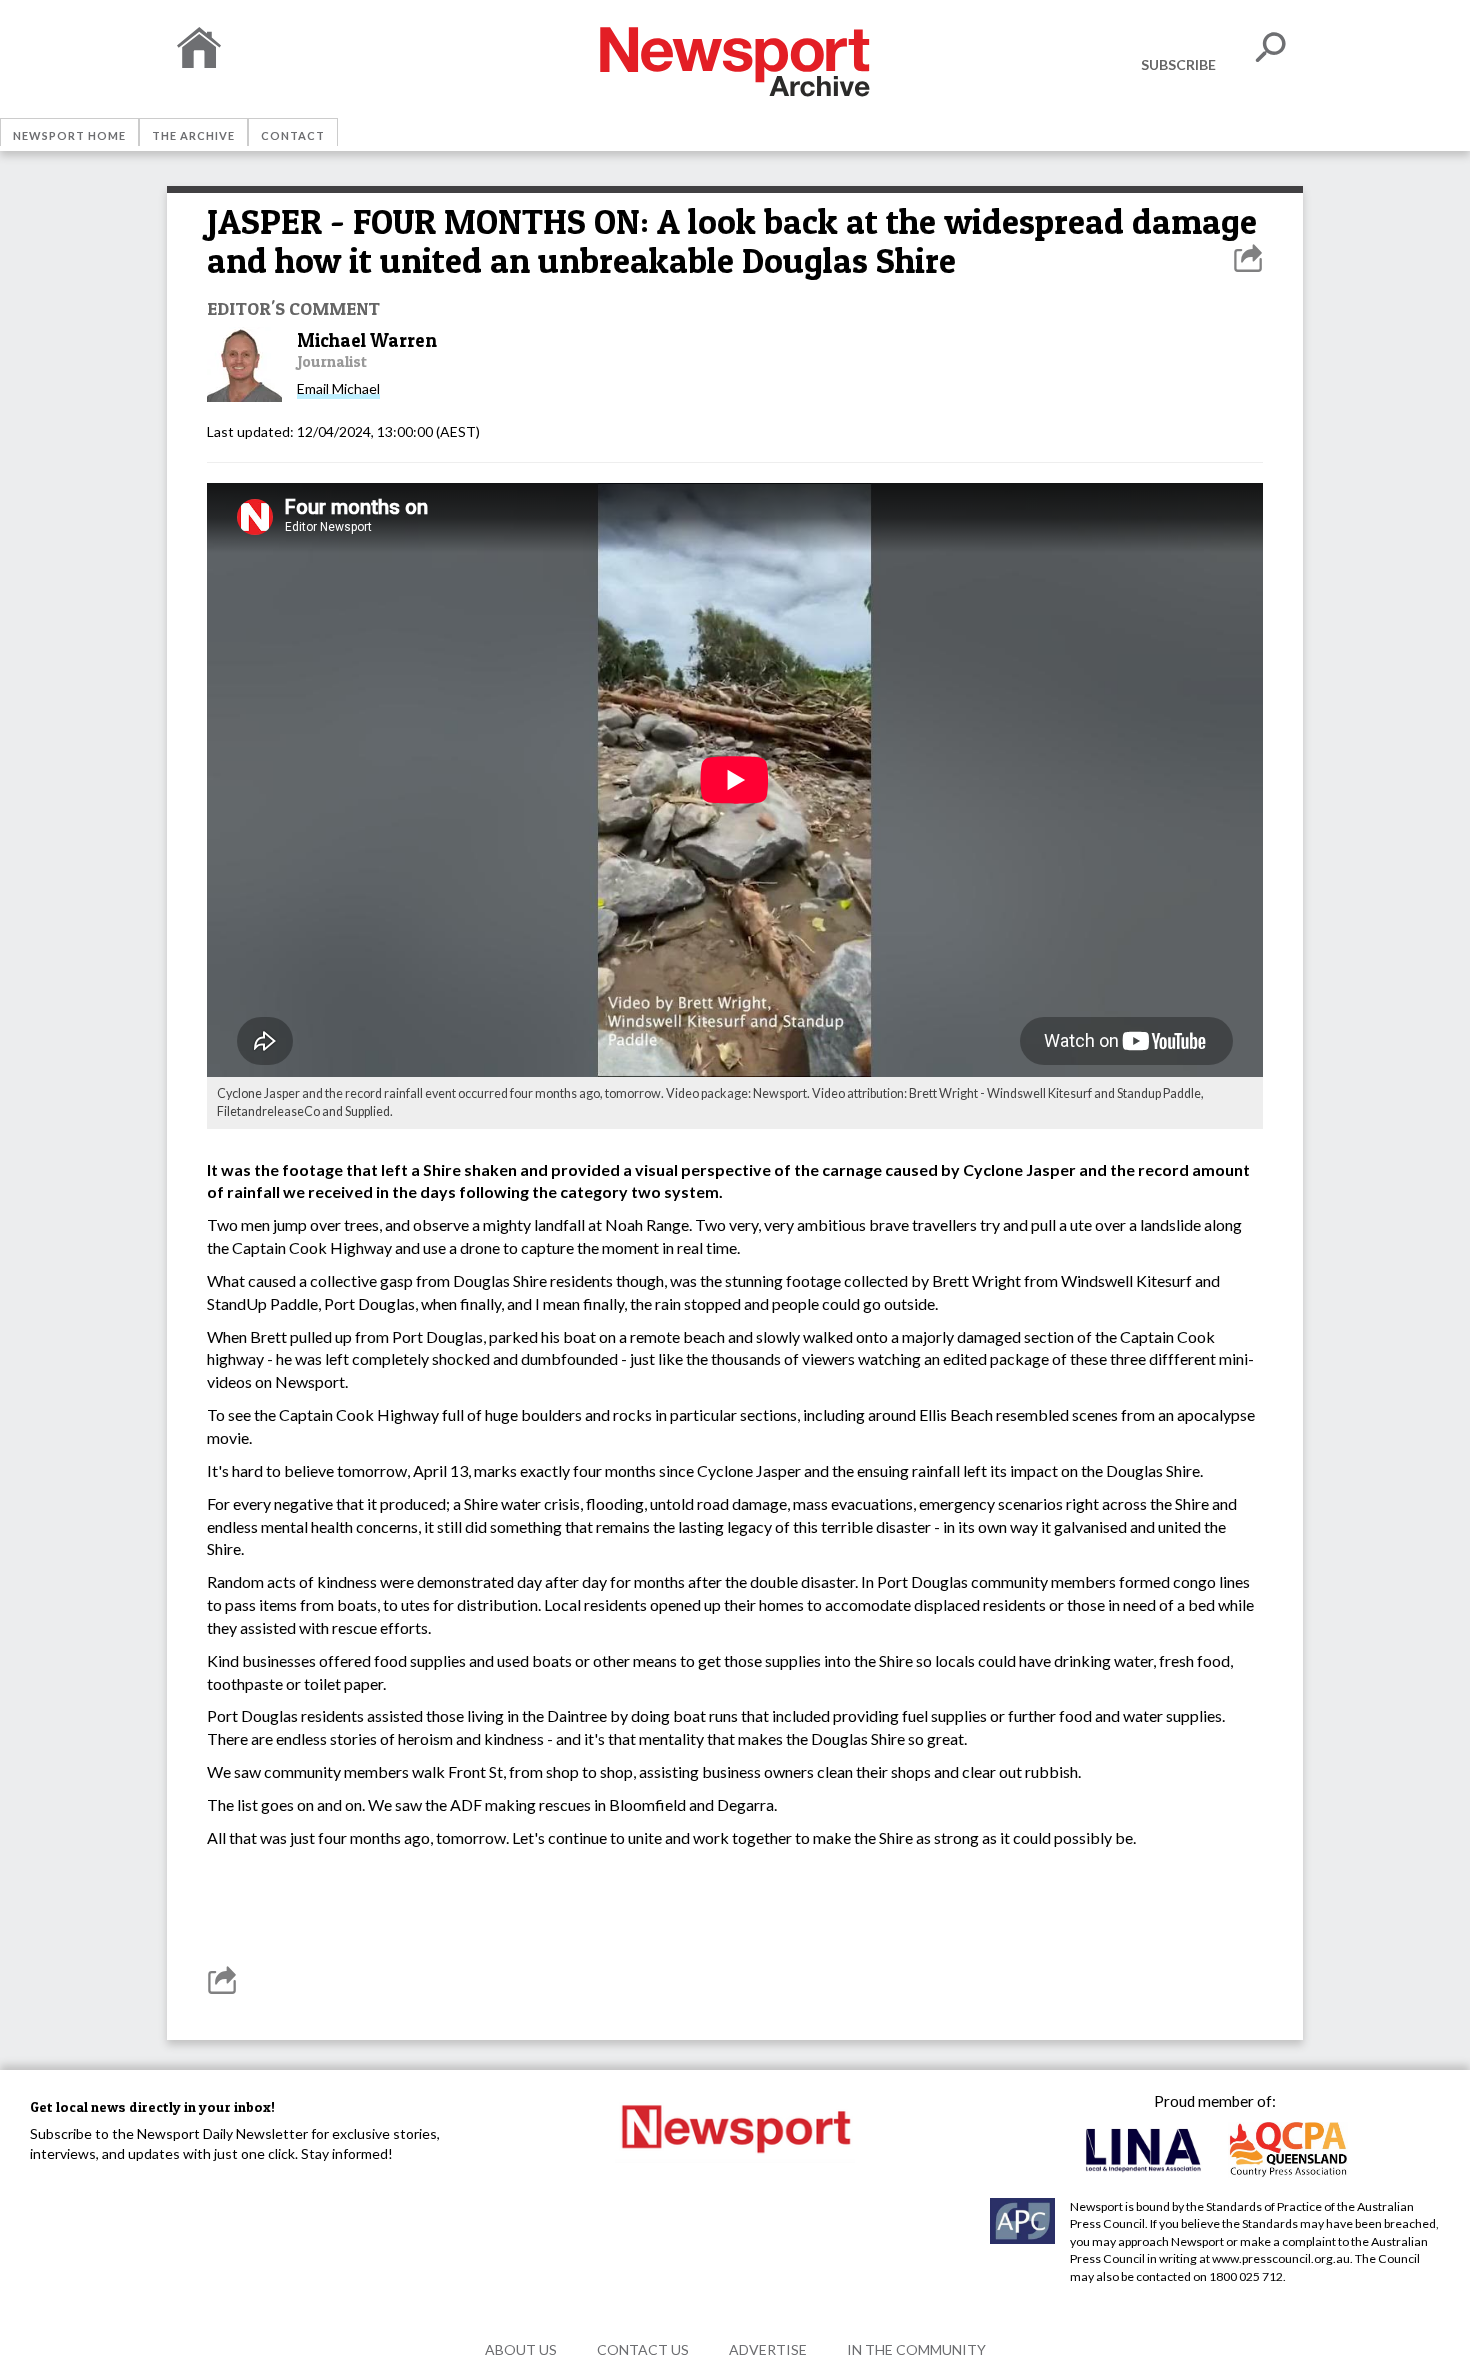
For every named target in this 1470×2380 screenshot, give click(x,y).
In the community (916, 2349)
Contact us (643, 2349)
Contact (293, 135)
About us (521, 2349)
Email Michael (338, 388)
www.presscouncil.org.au (1281, 2258)
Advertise (768, 2349)
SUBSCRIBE (1178, 64)
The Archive (193, 135)
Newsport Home (69, 135)
